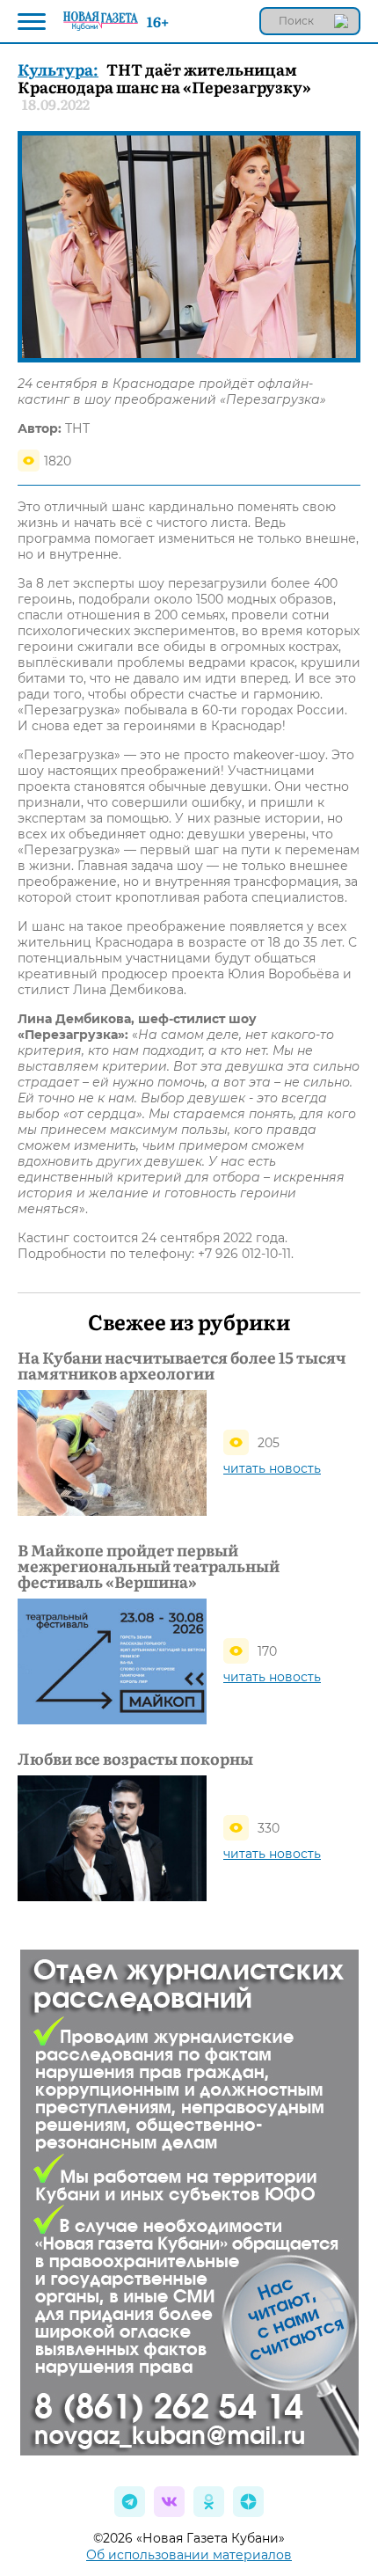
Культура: (58, 69)
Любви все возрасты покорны (135, 1759)
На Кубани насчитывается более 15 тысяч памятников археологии (182, 1365)
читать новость (272, 1468)
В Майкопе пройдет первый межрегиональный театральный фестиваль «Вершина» (149, 1566)
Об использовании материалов (189, 2555)
